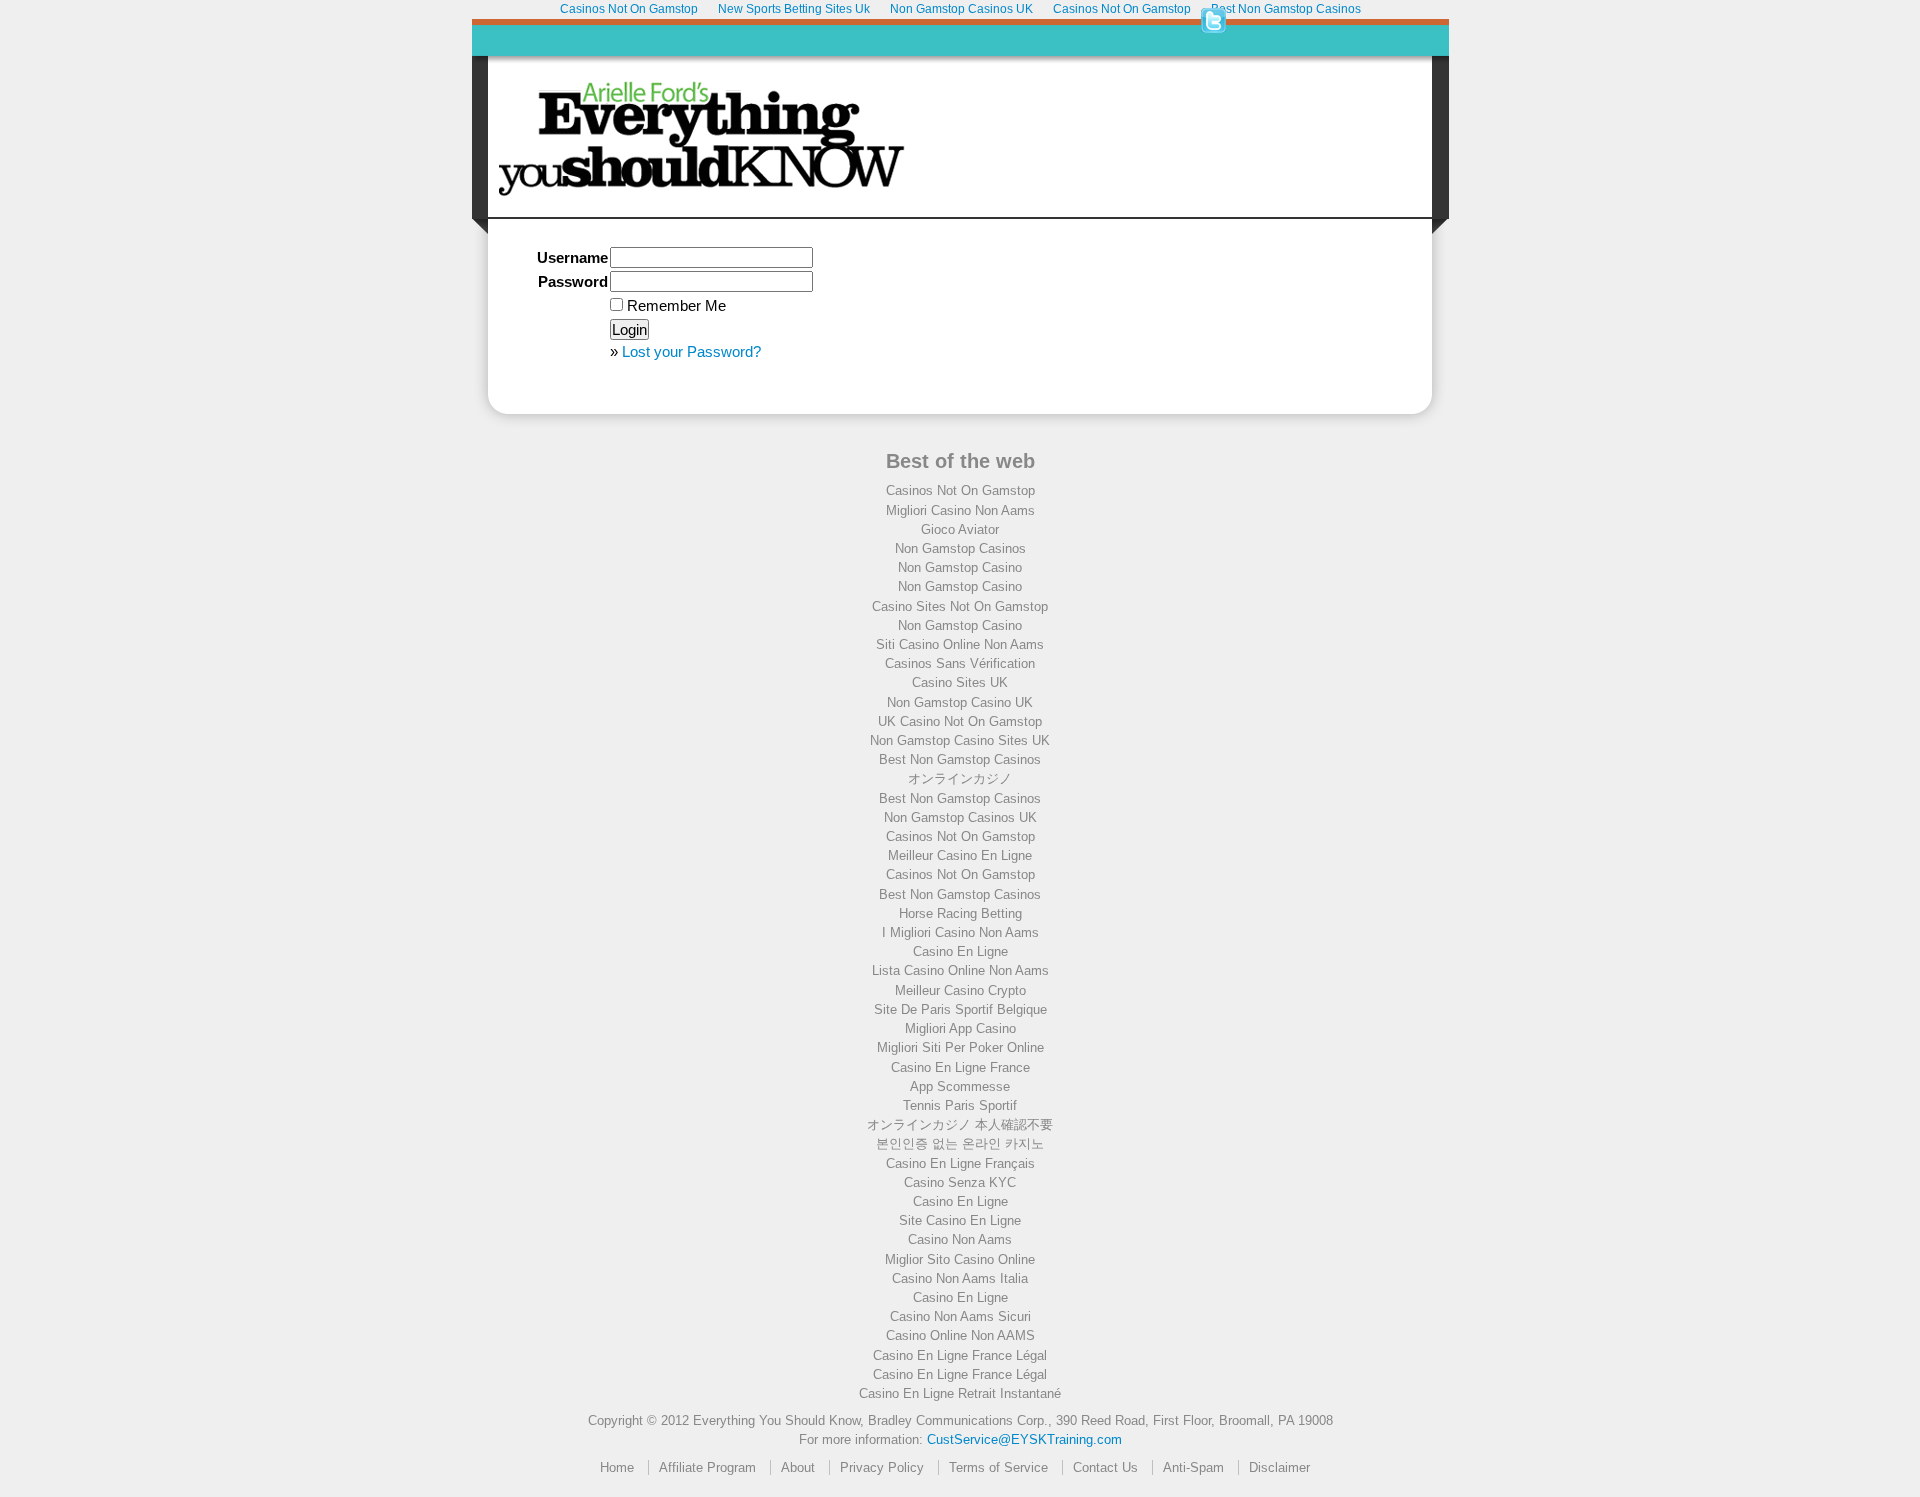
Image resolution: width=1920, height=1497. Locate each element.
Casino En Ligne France (960, 1067)
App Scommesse (960, 1086)
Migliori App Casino (960, 1028)
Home (617, 1467)
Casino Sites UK (960, 682)
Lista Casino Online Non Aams (960, 970)
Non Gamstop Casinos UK (960, 817)
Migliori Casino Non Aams (960, 510)
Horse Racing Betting (960, 913)
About (798, 1467)
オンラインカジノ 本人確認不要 (960, 1124)
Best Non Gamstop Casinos (960, 759)
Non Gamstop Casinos (960, 548)
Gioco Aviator (960, 529)
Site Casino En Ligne (960, 1220)
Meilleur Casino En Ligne (960, 855)
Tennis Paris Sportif (960, 1105)
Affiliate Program (707, 1467)
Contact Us (1105, 1467)
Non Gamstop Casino (960, 567)
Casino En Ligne (960, 951)
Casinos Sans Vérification (960, 663)
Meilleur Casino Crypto (960, 990)
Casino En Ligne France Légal (960, 1355)
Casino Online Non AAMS (960, 1335)
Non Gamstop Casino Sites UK (960, 740)
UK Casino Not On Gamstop (960, 721)
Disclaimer (1279, 1467)
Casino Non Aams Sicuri (960, 1316)
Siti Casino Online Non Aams (960, 644)
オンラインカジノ (960, 778)
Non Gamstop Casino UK (960, 702)
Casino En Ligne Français (960, 1163)
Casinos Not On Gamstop (960, 490)
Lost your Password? (691, 351)
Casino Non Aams (960, 1239)
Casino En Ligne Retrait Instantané (960, 1393)
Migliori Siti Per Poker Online (960, 1047)
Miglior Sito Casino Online (960, 1259)
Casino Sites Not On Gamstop (960, 606)
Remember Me (674, 305)
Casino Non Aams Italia (960, 1278)
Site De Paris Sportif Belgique (960, 1009)
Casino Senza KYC (960, 1182)
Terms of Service (998, 1467)
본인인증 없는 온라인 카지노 (960, 1143)
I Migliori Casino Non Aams (960, 932)
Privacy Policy (882, 1467)
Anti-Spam (1193, 1467)
